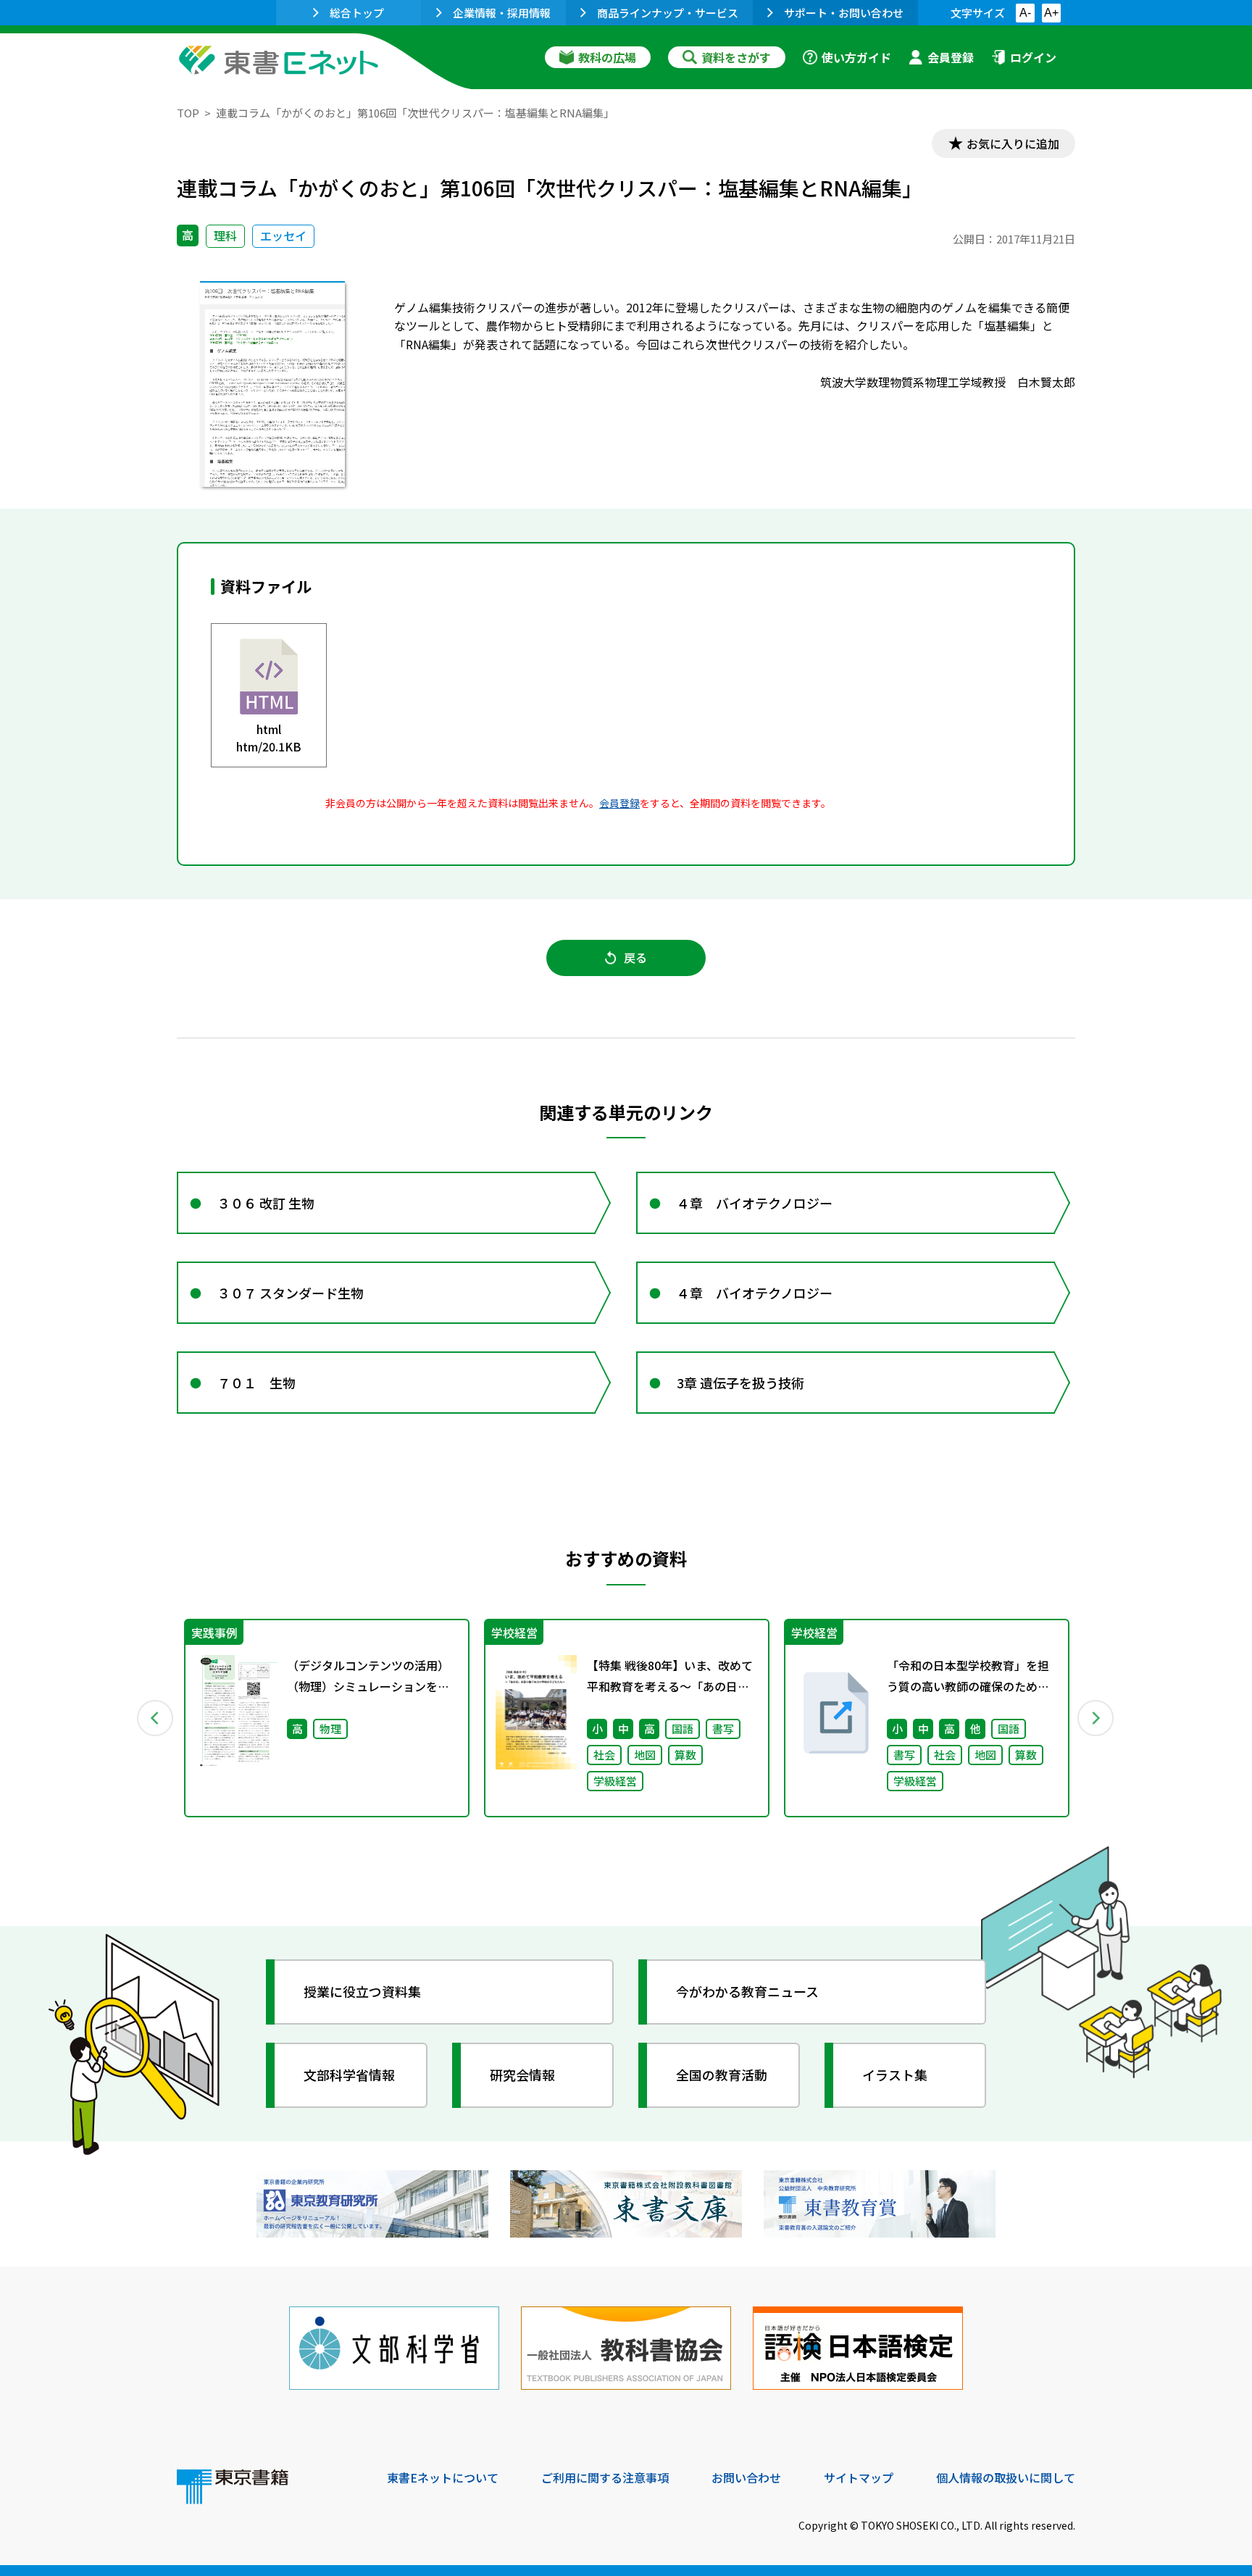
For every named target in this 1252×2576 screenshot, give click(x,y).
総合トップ (357, 13)
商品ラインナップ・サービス (668, 13)
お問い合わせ (746, 2477)
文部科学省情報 (349, 2075)
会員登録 (951, 57)
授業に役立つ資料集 (362, 1991)
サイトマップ (859, 2477)
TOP (188, 113)
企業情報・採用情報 (502, 13)
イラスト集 (895, 2075)
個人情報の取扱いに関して (1006, 2477)
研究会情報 (522, 2075)
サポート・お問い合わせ (844, 13)
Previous (156, 1718)
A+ (1051, 13)
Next (1096, 1718)
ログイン (1033, 57)
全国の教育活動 (722, 2075)
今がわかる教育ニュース (747, 1991)
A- (1025, 13)
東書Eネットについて (443, 2477)
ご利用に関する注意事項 (605, 2477)
